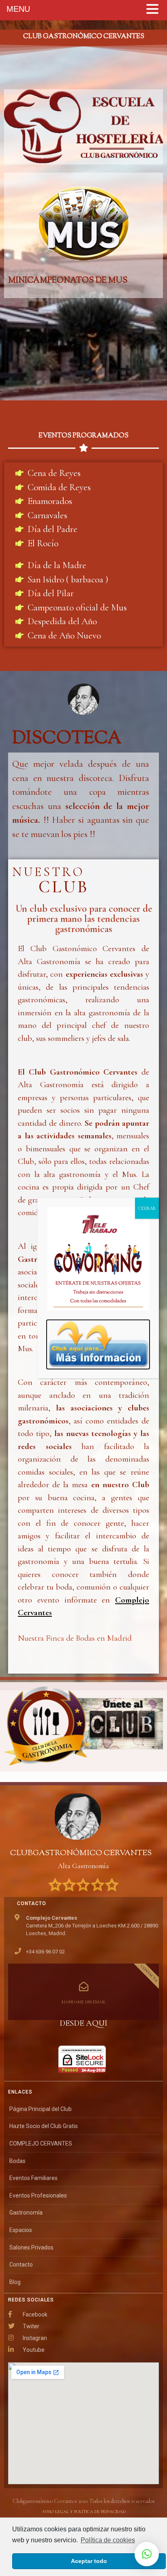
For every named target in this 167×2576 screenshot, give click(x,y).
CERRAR (147, 1208)
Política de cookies (108, 2540)
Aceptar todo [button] (89, 2561)
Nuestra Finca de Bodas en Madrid (75, 1638)
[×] (147, 2554)
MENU (18, 9)
